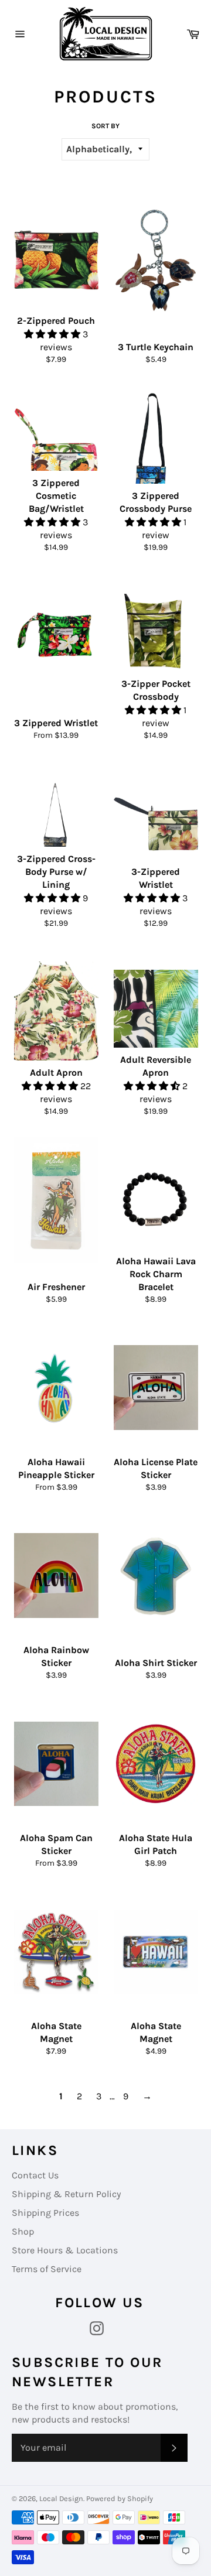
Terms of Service (47, 2269)
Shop (23, 2231)
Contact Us (35, 2175)
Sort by (105, 126)
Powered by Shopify (120, 2498)
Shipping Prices (45, 2213)
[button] (53, 334)
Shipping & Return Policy (66, 2194)
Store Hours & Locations (65, 2250)
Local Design (61, 2498)
